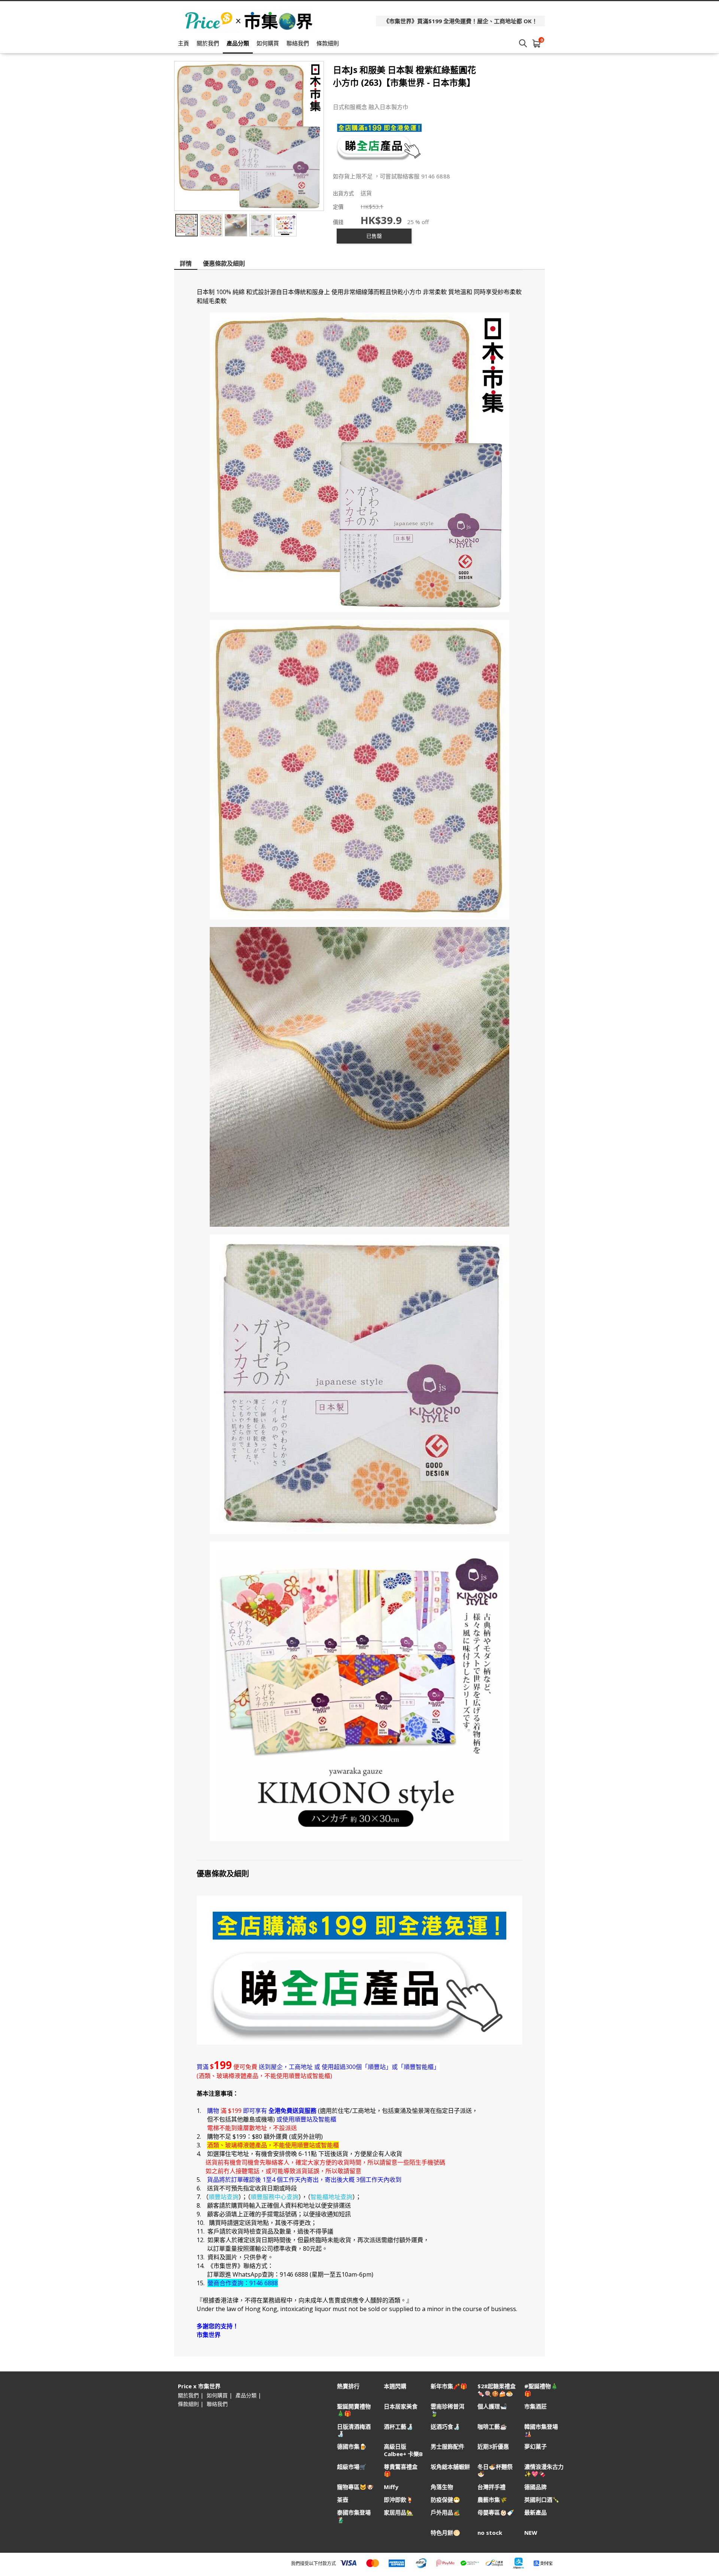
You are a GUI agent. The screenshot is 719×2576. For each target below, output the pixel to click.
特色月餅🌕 (445, 2533)
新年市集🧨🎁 (449, 2386)
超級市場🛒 (352, 2467)
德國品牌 (536, 2487)
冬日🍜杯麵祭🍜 (495, 2470)
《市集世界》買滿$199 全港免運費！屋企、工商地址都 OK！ (460, 21)
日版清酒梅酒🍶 (354, 2430)
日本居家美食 (401, 2406)
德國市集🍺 (352, 2447)
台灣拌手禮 (492, 2487)
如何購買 (268, 43)
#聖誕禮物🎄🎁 (541, 2390)
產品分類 (238, 43)
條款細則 (328, 43)
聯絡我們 (298, 43)
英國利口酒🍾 (542, 2500)
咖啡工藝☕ (492, 2427)
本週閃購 (395, 2386)
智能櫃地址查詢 (331, 2197)
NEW (531, 2533)
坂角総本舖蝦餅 (450, 2467)
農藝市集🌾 (492, 2500)
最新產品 (536, 2512)
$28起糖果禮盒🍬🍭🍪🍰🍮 (497, 2390)
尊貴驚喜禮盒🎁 (401, 2470)
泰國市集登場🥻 (354, 2516)
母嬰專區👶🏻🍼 (496, 2512)
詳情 (186, 263)
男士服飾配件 (448, 2447)
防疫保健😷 (445, 2500)
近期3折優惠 (493, 2447)
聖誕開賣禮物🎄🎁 (354, 2410)
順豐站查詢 (224, 2197)
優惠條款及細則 (224, 263)
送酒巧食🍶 (445, 2427)
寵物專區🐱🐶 (355, 2487)
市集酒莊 (536, 2406)
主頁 (183, 43)
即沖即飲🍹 (399, 2500)
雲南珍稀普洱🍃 (448, 2410)
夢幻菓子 (536, 2447)
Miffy (391, 2487)
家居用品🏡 (399, 2512)
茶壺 (343, 2500)
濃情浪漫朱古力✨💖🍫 (544, 2470)
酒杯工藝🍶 (399, 2427)
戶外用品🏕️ (445, 2512)
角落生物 (442, 2487)
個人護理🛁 (492, 2406)
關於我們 (208, 43)
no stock (490, 2533)
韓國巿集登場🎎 (541, 2430)
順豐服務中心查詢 (274, 2197)
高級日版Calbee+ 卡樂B (403, 2450)
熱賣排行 (348, 2386)
